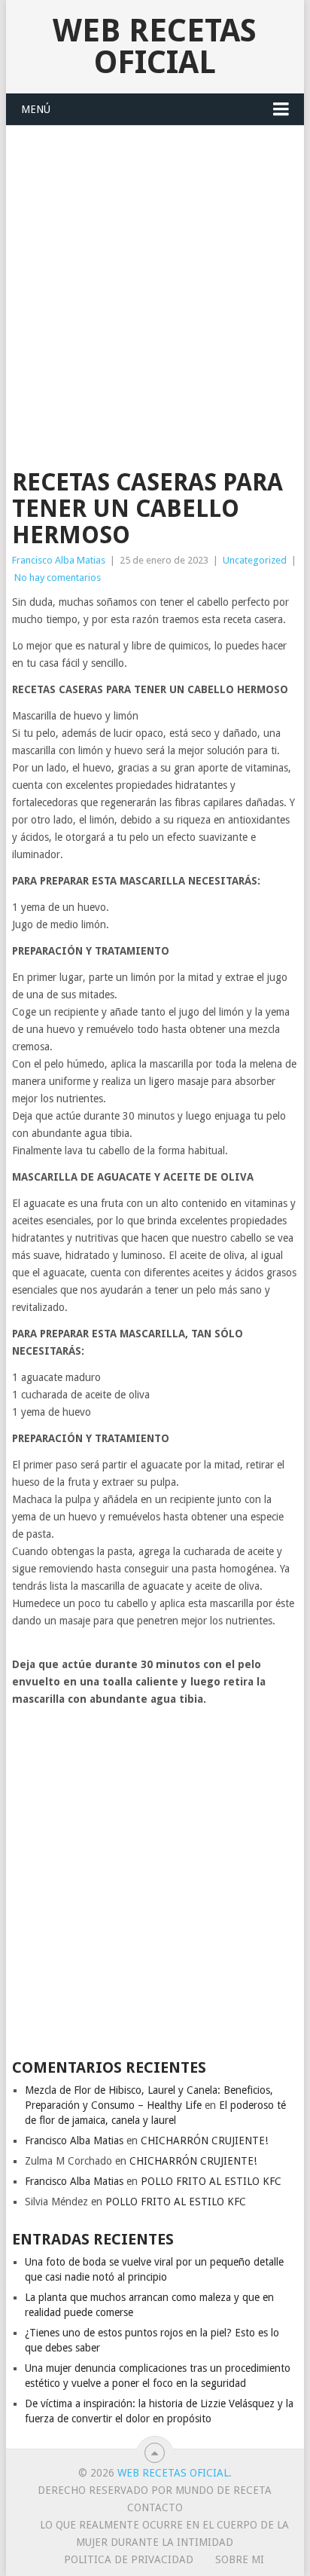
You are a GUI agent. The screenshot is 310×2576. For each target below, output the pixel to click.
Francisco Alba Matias (59, 560)
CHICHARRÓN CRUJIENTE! (204, 2141)
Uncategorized (255, 560)
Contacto (155, 2507)
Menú (36, 109)
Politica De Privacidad (129, 2559)
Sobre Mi (240, 2559)
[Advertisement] (155, 289)
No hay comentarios (58, 578)
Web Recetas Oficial (155, 46)
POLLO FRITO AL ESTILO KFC (211, 2181)
